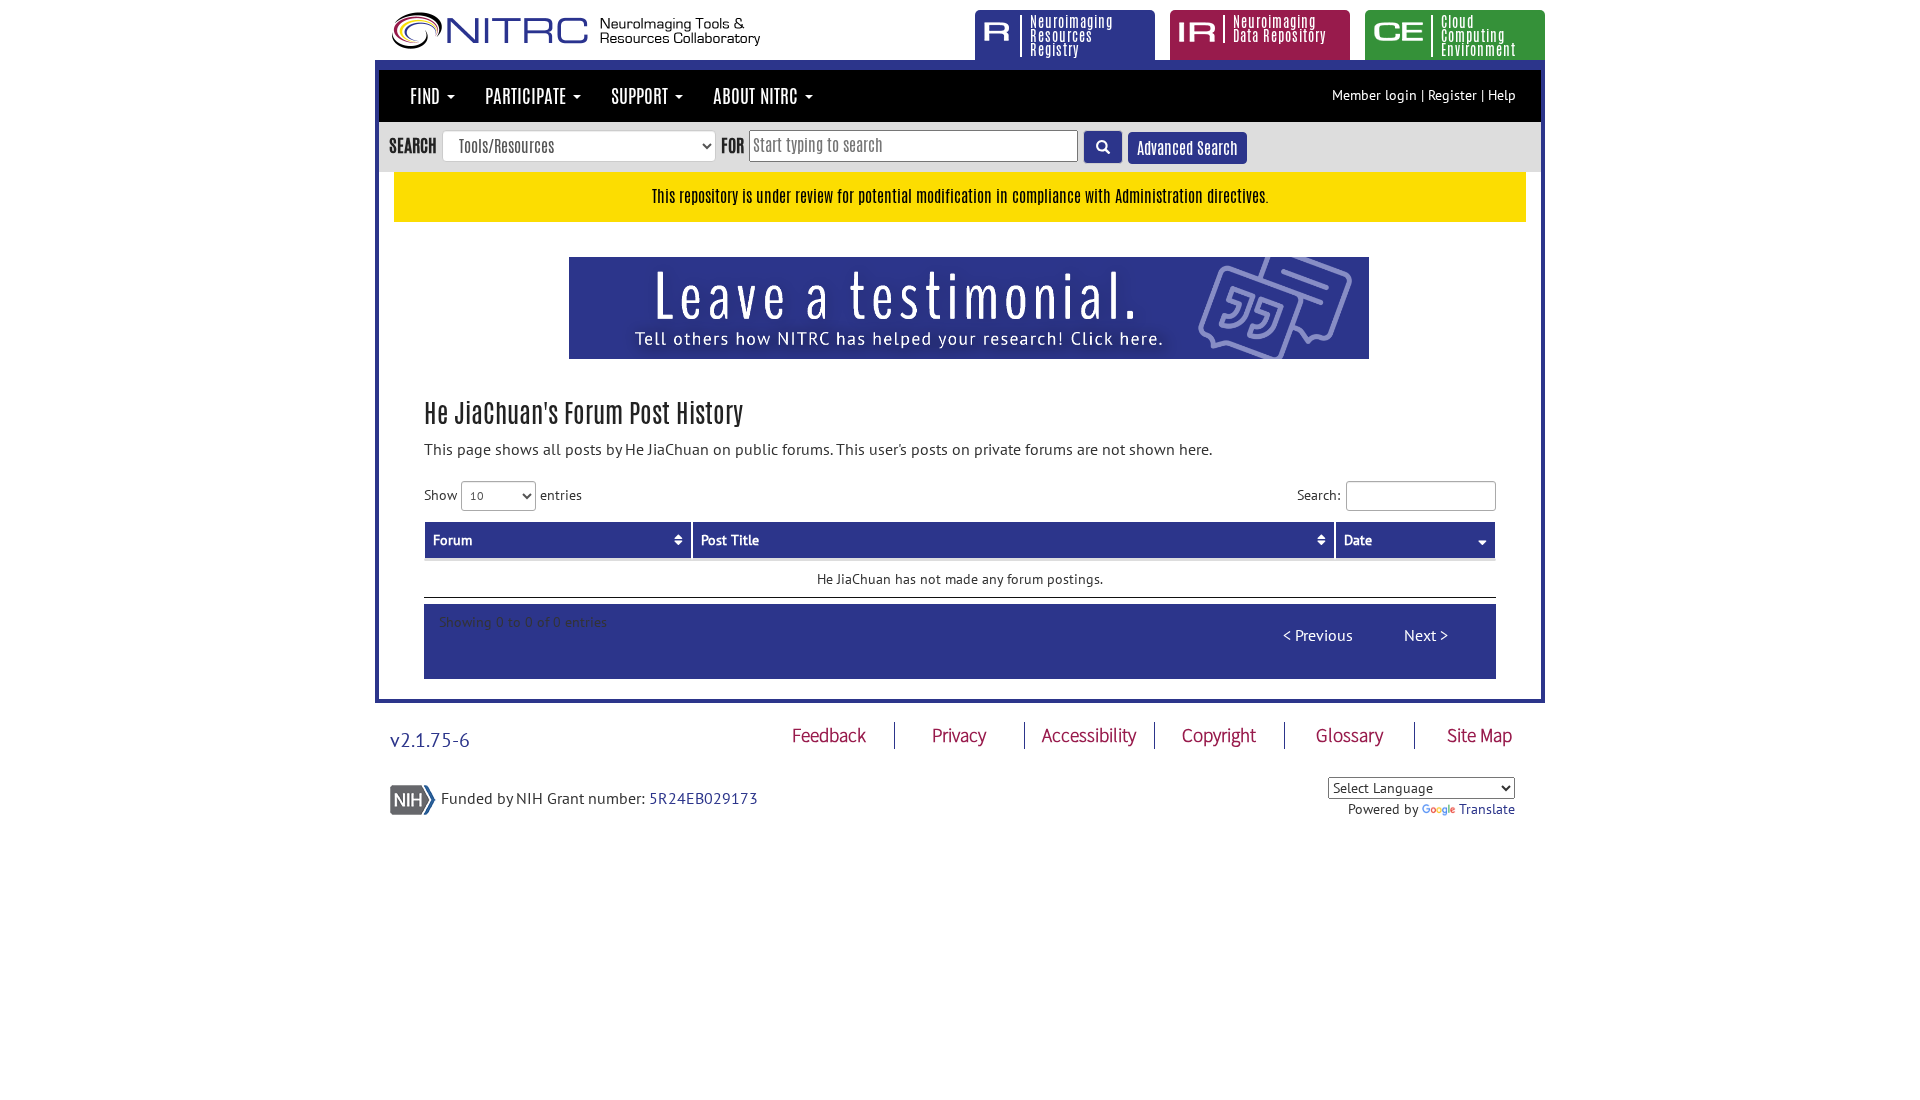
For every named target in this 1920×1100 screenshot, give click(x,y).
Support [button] (642, 96)
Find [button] (427, 96)
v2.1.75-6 (430, 740)
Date (1358, 540)
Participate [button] (528, 96)
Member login (1374, 95)
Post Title (730, 540)
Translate (1487, 809)
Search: (1318, 494)
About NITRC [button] (758, 96)
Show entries (503, 494)
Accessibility (1089, 735)
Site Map (1479, 735)
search (413, 145)
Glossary (1349, 735)
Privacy (959, 735)
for (732, 145)
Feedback (829, 735)
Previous (1324, 635)
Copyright (1219, 735)
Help (1502, 95)
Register (1452, 95)
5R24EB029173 (703, 798)
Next (1420, 635)
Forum (452, 540)
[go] (1103, 147)
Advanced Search (1187, 148)
